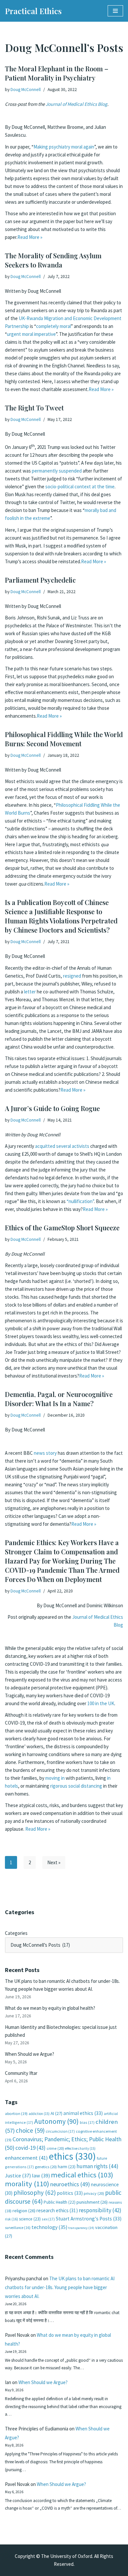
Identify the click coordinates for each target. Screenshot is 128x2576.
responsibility (100, 2210)
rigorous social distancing (76, 1786)
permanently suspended (57, 471)
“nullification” (80, 1201)
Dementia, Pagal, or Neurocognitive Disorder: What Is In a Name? (59, 1399)
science (30, 2219)
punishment (92, 2202)
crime (55, 2148)
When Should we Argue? (30, 2054)
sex (48, 2219)
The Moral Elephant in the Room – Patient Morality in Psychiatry (57, 73)
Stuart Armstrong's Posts (89, 2219)
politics (70, 2193)
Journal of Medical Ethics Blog (76, 104)
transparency (81, 2228)
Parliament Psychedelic (40, 580)
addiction (39, 2114)
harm (67, 2167)
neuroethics (70, 2184)
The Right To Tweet (34, 408)
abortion (16, 2113)
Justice (18, 2175)
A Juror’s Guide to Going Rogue (52, 1108)
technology (49, 2227)
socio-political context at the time (80, 487)
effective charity (80, 2148)
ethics (72, 2156)
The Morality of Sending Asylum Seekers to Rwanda (53, 260)
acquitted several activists (62, 1146)
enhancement (26, 2158)
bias (87, 2122)
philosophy (35, 2193)
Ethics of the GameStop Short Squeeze (62, 1228)
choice (30, 2130)
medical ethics (82, 2175)
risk (11, 2219)
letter (30, 992)
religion (24, 2211)
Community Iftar (21, 2073)
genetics (46, 2167)
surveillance (18, 2228)
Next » (54, 1862)
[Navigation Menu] (115, 11)
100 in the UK (101, 1703)
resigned (72, 976)
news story (45, 1453)
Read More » (30, 237)
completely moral (53, 326)
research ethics (57, 2210)
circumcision (60, 2131)
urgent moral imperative (31, 334)
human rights (97, 2166)
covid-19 (31, 2148)
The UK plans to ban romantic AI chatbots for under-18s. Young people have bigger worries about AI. (60, 2287)
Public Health (60, 2202)
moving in (55, 1778)
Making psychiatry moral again (64, 147)
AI (56, 2113)
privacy (94, 2193)
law (41, 2176)
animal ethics (83, 2113)
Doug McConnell (26, 90)
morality (27, 2184)
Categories (16, 1933)
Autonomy (56, 2121)
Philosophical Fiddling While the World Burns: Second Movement (64, 739)
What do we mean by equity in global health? (50, 2008)
